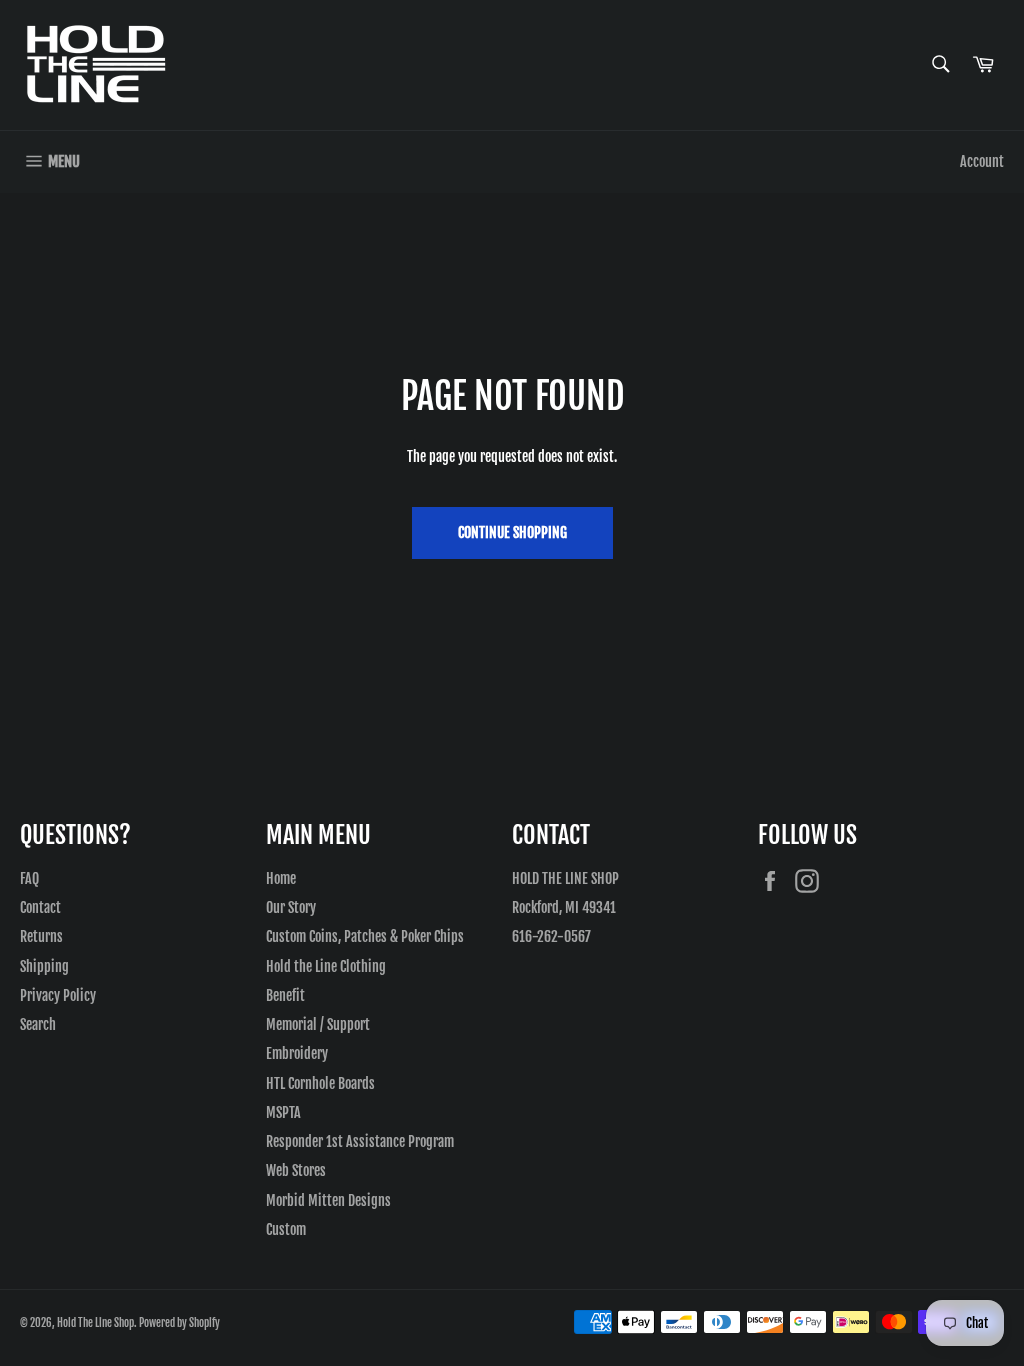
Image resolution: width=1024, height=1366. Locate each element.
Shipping (44, 966)
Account (982, 161)
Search (38, 1024)
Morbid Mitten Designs (328, 1200)
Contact (40, 907)
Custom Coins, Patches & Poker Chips (365, 936)
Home (281, 878)
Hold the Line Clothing (326, 966)
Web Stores (296, 1170)
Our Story (291, 907)
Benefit (285, 995)
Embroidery (297, 1053)
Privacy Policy (58, 995)
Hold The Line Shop (95, 1323)
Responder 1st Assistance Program (360, 1141)
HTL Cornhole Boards (320, 1083)
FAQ (29, 878)
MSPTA (283, 1112)
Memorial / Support (318, 1024)
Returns (41, 936)
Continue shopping (512, 532)
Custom (286, 1229)
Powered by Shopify (179, 1323)
